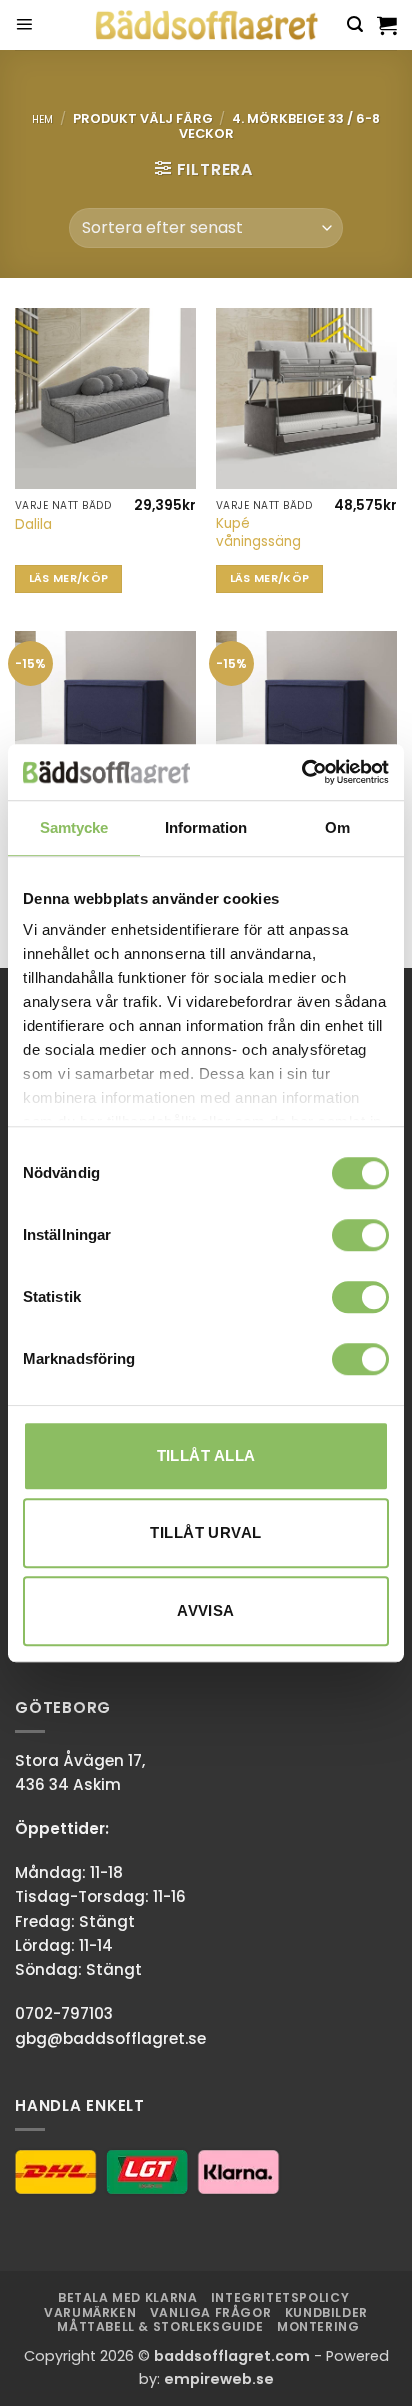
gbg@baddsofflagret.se (110, 2038)
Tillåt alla (206, 1455)
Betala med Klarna (127, 2297)
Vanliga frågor (211, 2312)
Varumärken (90, 2312)
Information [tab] (206, 827)
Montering (318, 2326)
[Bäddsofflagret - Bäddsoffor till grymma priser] (206, 25)
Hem (42, 119)
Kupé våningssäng (258, 532)
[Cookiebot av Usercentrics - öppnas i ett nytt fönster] (301, 772)
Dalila (33, 525)
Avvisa (206, 1610)
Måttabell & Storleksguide (160, 2326)
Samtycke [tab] (74, 827)
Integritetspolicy (280, 2297)
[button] (24, 25)
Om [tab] (337, 827)
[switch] (360, 1235)
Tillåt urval (205, 1532)
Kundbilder (326, 2312)
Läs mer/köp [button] (69, 578)
